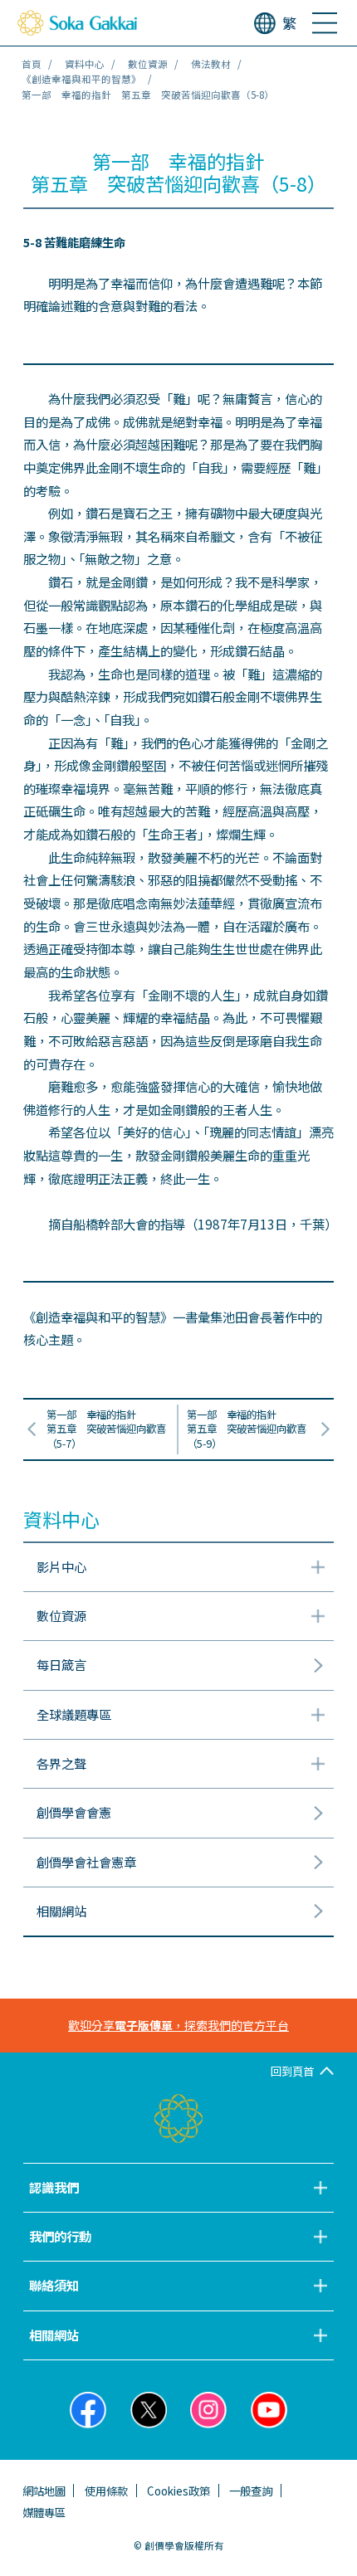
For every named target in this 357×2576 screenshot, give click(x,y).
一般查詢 (251, 2491)
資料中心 (85, 64)
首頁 (32, 64)
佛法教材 (211, 64)
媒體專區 (44, 2512)
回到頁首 (292, 2071)
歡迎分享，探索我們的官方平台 (178, 2025)
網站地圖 (44, 2491)
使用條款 (106, 2491)
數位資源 (148, 64)
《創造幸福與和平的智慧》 (81, 79)
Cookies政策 (178, 2491)
